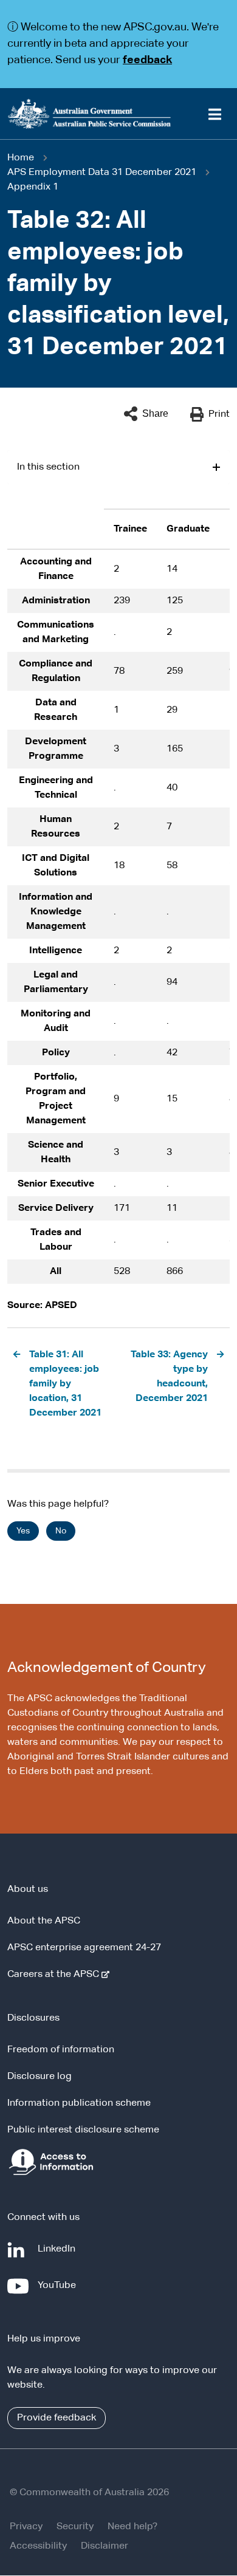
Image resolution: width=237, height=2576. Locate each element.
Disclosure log (39, 2077)
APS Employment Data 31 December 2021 (102, 173)
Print (219, 414)
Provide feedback (57, 2418)
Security (75, 2527)
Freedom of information (61, 2050)
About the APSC (44, 1921)
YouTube (59, 2291)
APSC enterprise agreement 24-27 (84, 1948)
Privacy (26, 2527)
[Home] (118, 114)
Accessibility (38, 2546)
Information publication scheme (79, 2103)
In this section (48, 467)
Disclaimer (105, 2546)
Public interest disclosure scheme (83, 2130)
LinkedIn (59, 2255)
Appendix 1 (33, 187)
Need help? (132, 2527)
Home (21, 158)
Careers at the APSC (56, 1975)
